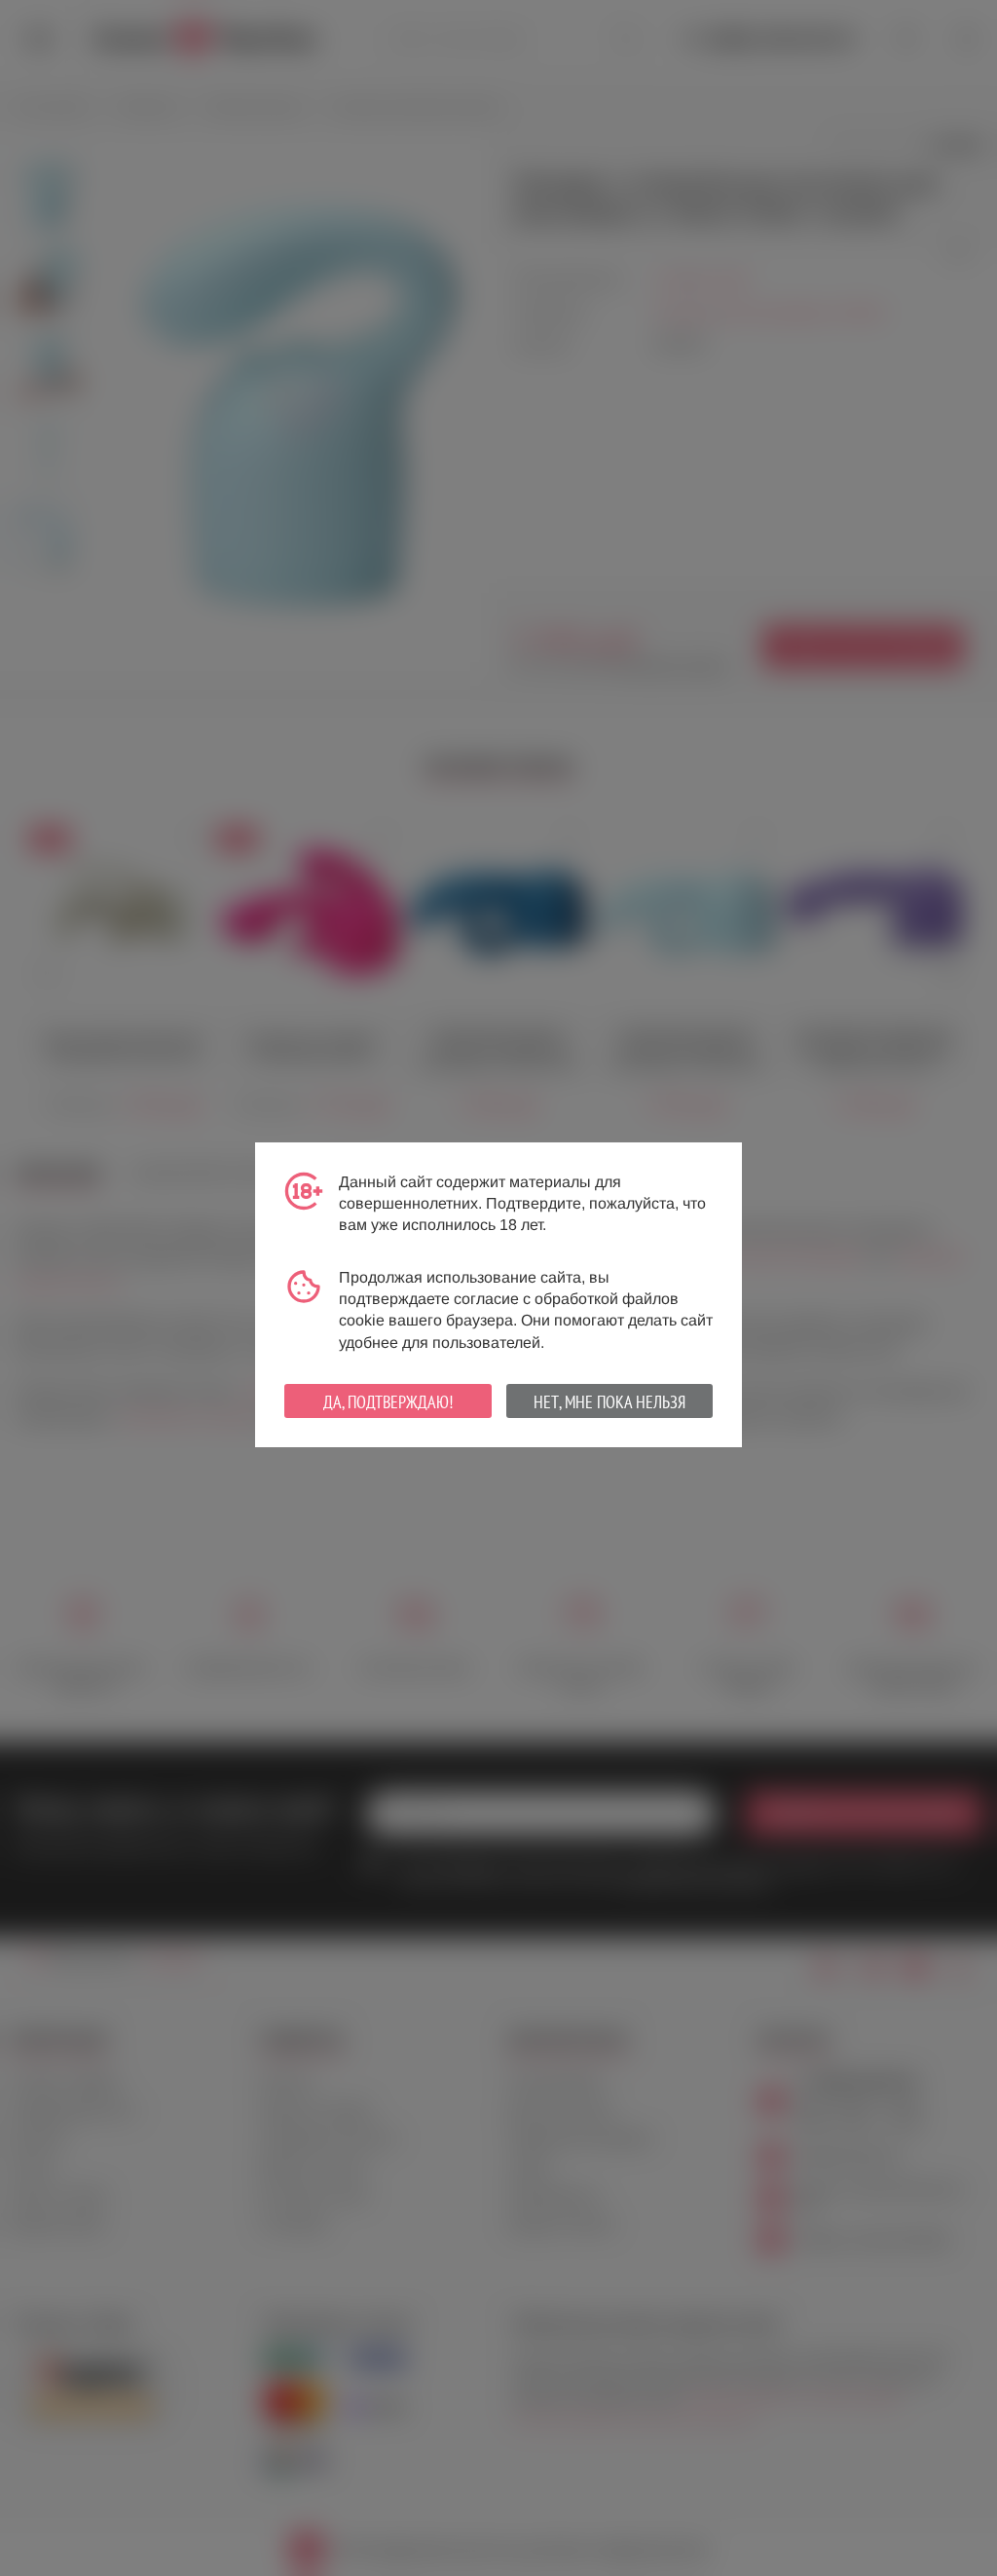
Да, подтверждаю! (388, 1402)
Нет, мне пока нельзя (609, 1402)
